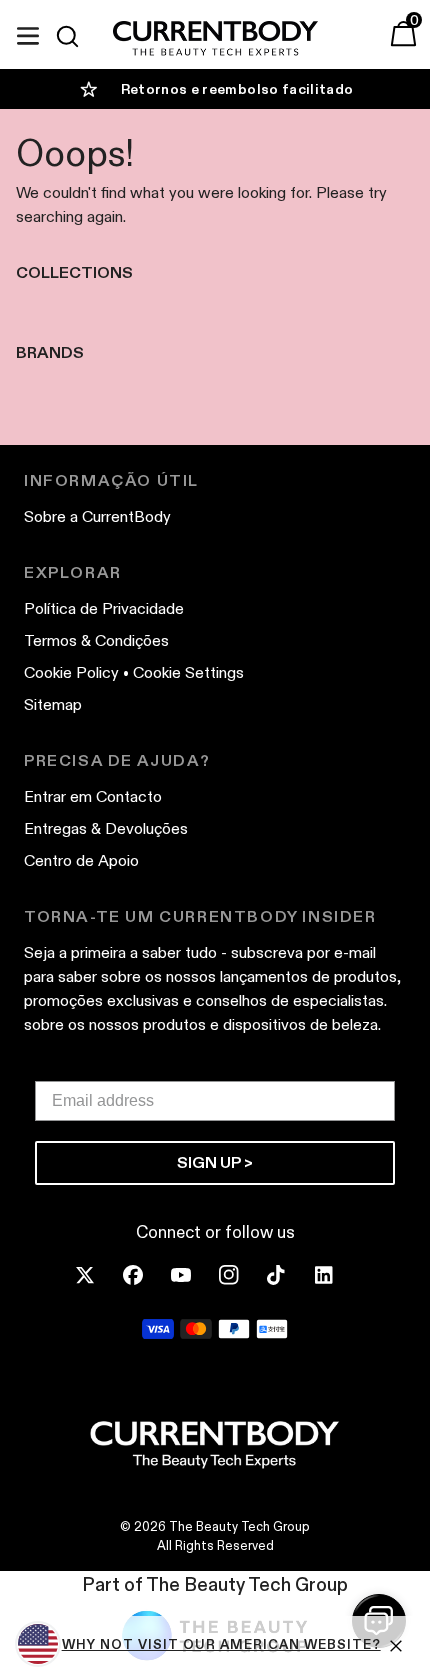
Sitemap (53, 704)
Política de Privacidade (104, 608)
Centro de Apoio (81, 860)
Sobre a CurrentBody (97, 516)
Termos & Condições (96, 640)
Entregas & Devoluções (106, 828)
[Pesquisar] (76, 36)
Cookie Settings (188, 672)
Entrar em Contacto (93, 796)
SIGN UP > (215, 1162)
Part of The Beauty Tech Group (215, 1584)
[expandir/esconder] (28, 33)
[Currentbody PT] (215, 39)
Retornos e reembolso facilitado (237, 89)
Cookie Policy (71, 672)
